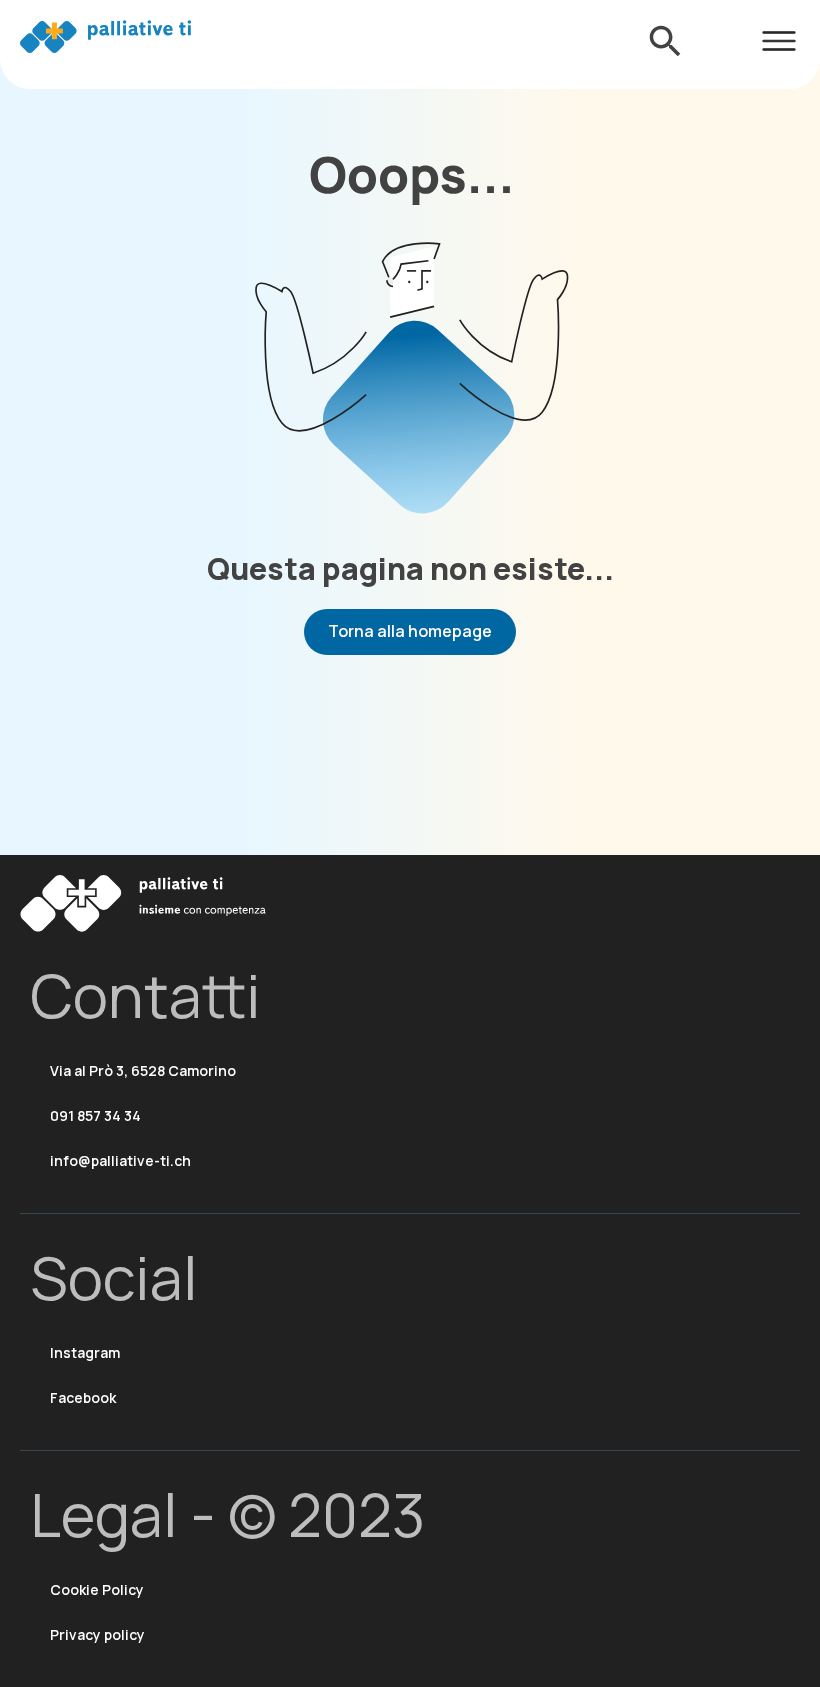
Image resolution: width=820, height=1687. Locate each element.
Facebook (83, 1397)
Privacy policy (97, 1634)
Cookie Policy (97, 1589)
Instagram (85, 1352)
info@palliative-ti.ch (120, 1160)
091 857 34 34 (95, 1115)
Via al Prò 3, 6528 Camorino (143, 1070)
